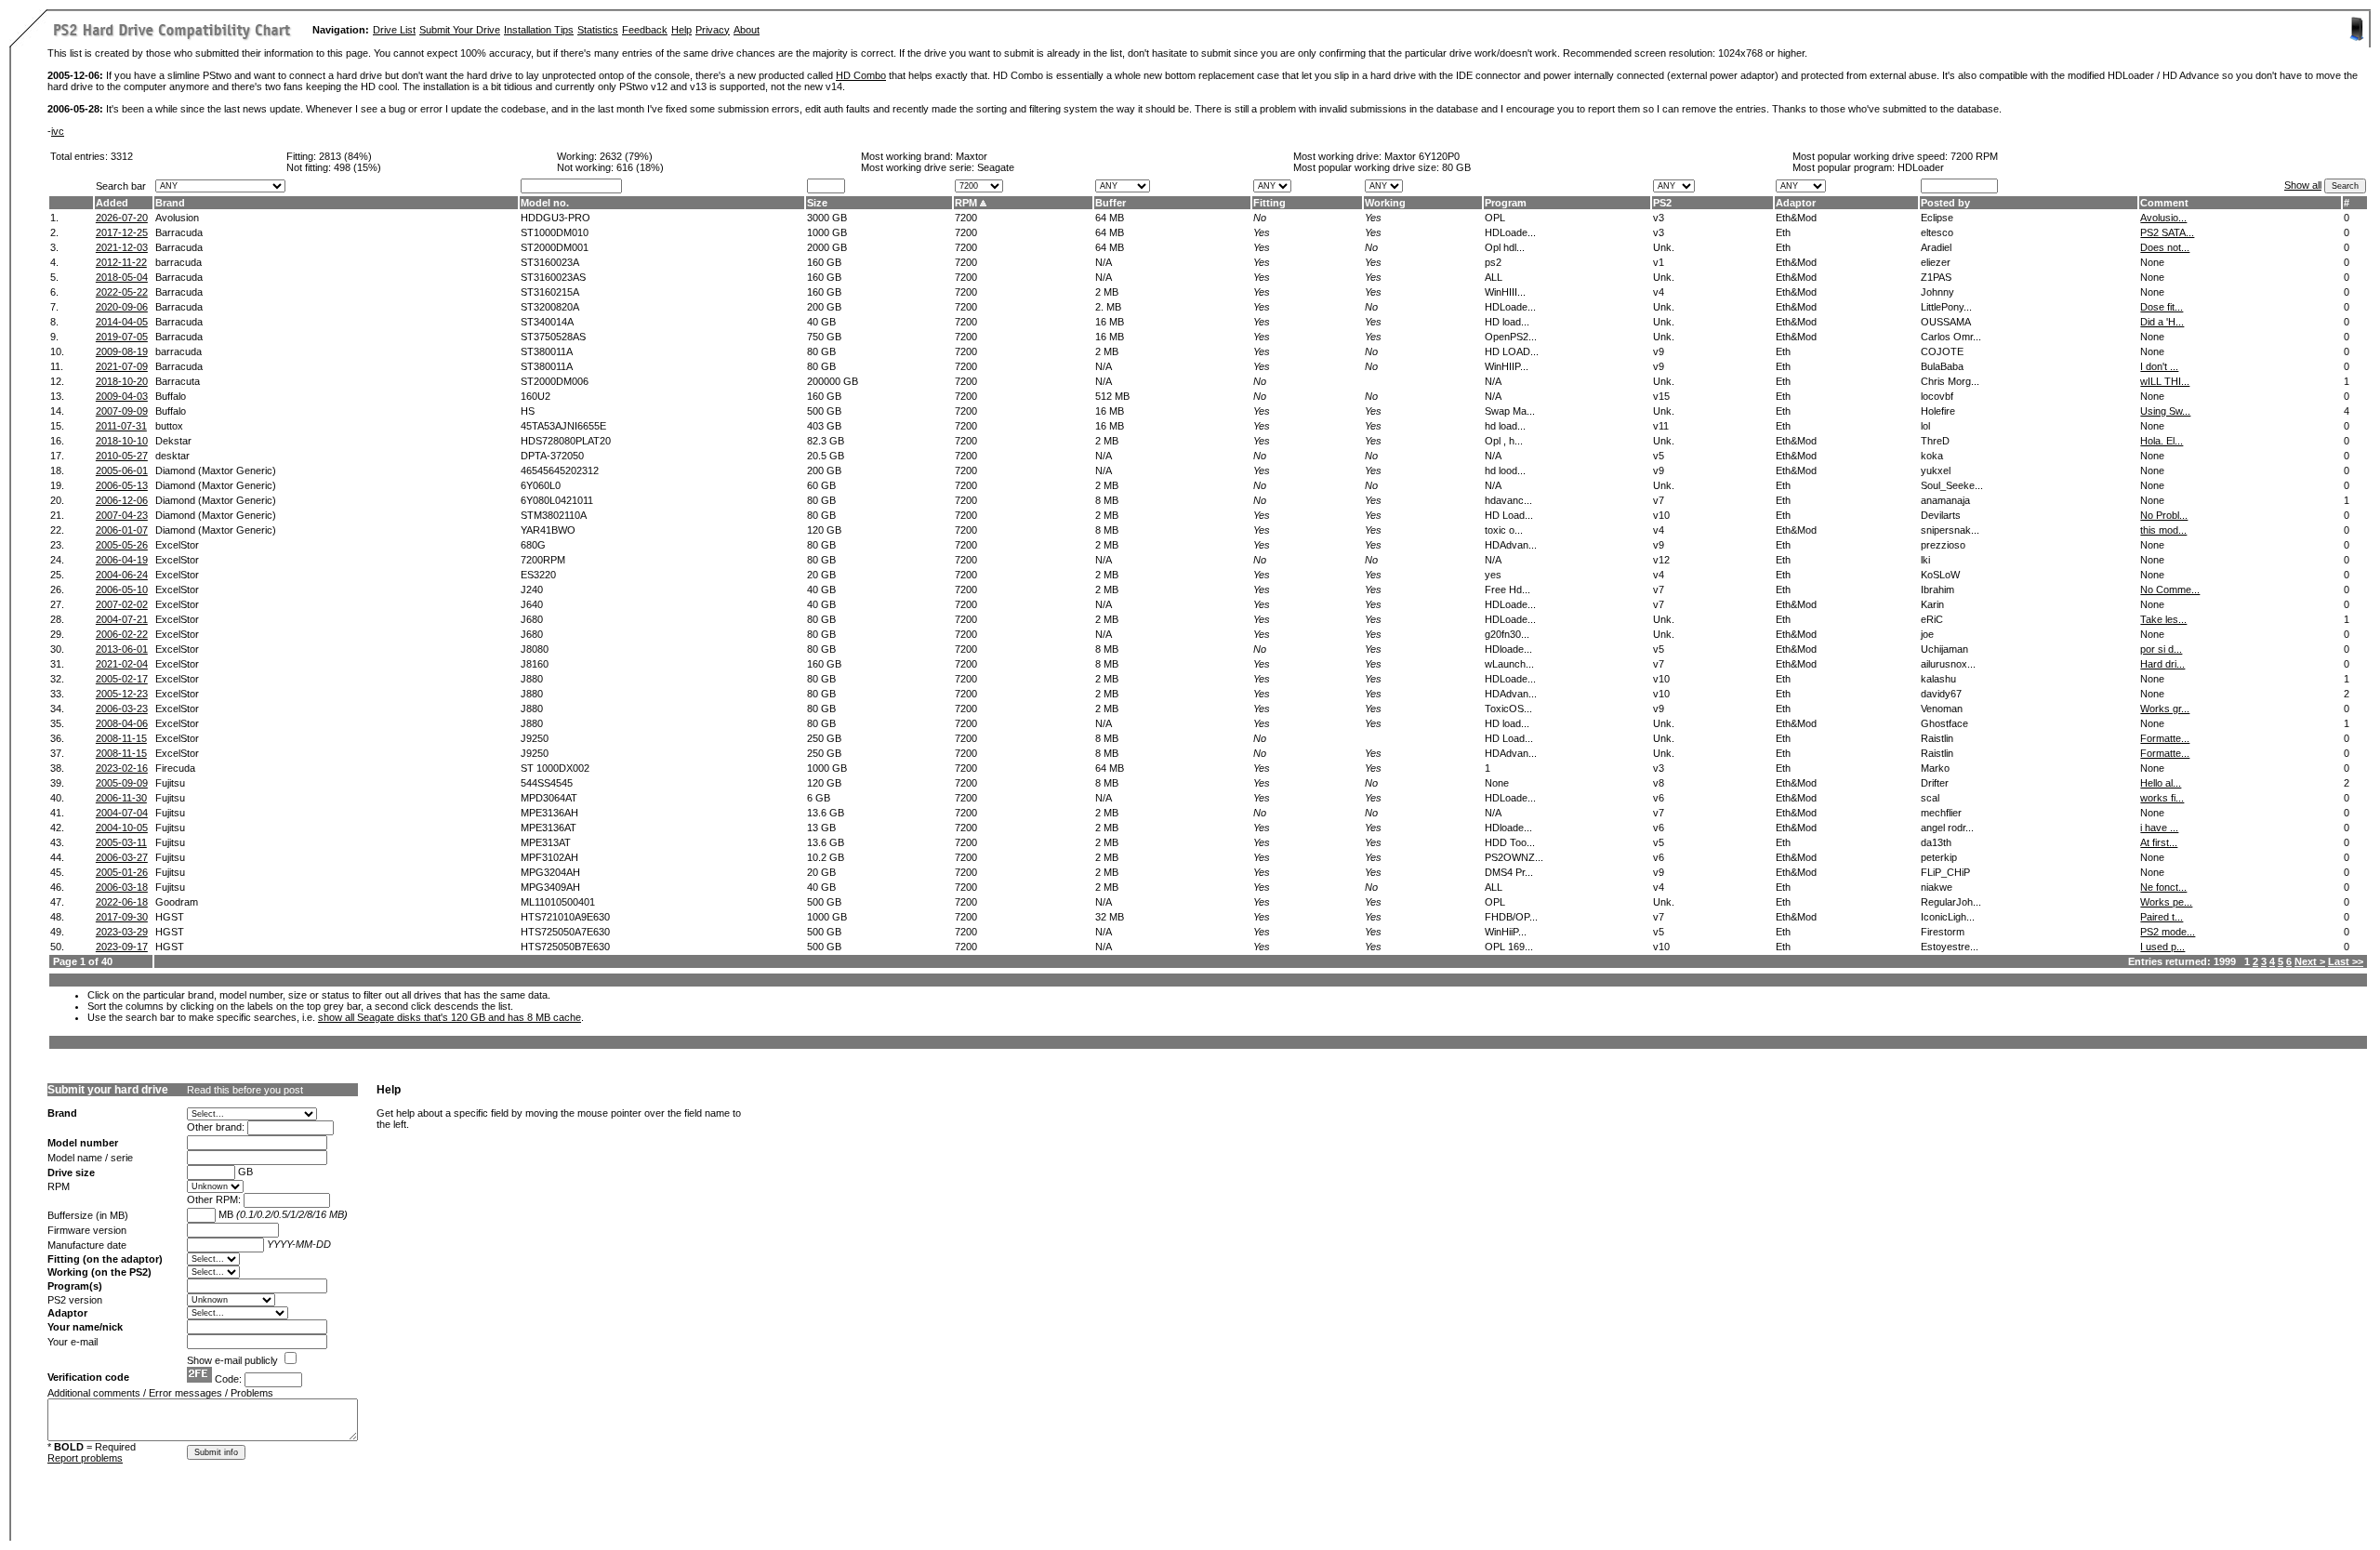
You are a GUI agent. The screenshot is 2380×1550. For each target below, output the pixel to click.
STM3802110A (554, 515)
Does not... (2165, 247)
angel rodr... (1947, 828)
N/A (1104, 262)
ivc (58, 131)
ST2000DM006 (555, 381)
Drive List (394, 30)
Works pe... (2166, 902)
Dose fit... (2162, 307)
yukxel (1936, 470)
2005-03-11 (121, 842)
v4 (1659, 292)
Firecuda (175, 768)
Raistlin (1937, 738)
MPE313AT (546, 842)
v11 (1661, 426)
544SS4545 (547, 783)
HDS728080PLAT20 (566, 441)
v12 (1661, 560)
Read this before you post (245, 1090)
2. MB (1108, 307)
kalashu (1938, 679)
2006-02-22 (122, 634)
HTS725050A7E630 (565, 932)
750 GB (824, 337)
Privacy (713, 30)
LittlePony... (1946, 307)
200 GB (824, 307)
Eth (1783, 232)
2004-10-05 (122, 828)
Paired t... (2162, 917)
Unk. (1664, 247)
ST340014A (547, 322)
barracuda (178, 262)
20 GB (821, 575)
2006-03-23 (122, 709)
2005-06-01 (122, 470)
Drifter (1935, 783)
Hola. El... (2162, 441)
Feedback (645, 30)
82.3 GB (826, 441)
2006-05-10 (122, 590)
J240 (532, 590)
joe (1927, 634)
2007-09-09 (122, 411)
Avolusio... (2163, 218)
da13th (1936, 842)
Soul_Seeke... (1952, 485)
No (1260, 218)
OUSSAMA (1946, 322)
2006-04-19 (122, 560)
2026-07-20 (122, 218)
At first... (2159, 842)
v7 (1659, 500)
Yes (1373, 218)
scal (1930, 798)
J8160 (535, 664)
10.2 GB (826, 857)
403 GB (824, 426)
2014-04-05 (122, 322)
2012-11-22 (121, 262)
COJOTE (1942, 351)
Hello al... (2161, 783)
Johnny (1937, 292)
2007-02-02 (122, 604)
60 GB (821, 485)
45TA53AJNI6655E (563, 426)
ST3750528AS (553, 337)
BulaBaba (1942, 366)
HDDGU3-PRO (555, 218)
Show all (2303, 185)
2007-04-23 (122, 515)
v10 (1661, 515)
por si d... (2161, 649)
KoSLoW (1940, 575)
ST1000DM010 (555, 232)
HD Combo (861, 75)
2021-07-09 (122, 366)
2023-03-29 (122, 932)
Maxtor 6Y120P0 (1422, 156)
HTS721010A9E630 (565, 917)
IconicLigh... (1948, 917)
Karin (1932, 604)
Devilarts (1941, 515)
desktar (172, 456)
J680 (532, 619)
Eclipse (1937, 218)
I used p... (2162, 947)
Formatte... (2165, 738)
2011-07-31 (121, 426)
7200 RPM (1974, 156)
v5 (1659, 456)
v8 (1659, 783)
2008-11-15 (121, 738)
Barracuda (179, 232)
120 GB (824, 530)
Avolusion (177, 218)
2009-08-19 (122, 351)
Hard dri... (2162, 664)
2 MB (1107, 292)
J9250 (535, 738)
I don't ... (2159, 366)
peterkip (1939, 857)
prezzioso (1943, 545)
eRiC (1932, 619)
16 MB (1110, 322)
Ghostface (1944, 723)
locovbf (1937, 396)
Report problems (85, 1458)
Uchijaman (1944, 649)
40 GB (821, 322)
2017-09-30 (122, 917)
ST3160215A (550, 292)
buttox (169, 426)
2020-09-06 (122, 307)
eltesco (1937, 232)
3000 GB (827, 218)
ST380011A (547, 351)
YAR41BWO (548, 530)
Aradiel (1936, 247)
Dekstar (173, 441)
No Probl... (2164, 515)
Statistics (598, 30)
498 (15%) (357, 167)
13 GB (821, 828)
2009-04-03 (122, 396)
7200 (966, 218)
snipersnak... (1950, 530)
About (747, 30)
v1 (1659, 262)
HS (528, 411)
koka (1932, 456)
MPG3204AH (550, 872)
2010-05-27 (122, 456)
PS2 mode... (2168, 932)
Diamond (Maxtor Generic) (216, 470)
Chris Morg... (1950, 381)
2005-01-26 (122, 872)
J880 (532, 679)
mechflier (1941, 813)
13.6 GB (826, 813)
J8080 (535, 649)
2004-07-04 (122, 813)
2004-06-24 (122, 575)
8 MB (1107, 500)
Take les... (2163, 619)
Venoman (1942, 709)
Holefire (1938, 411)
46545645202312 (560, 470)
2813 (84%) (345, 156)
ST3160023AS (553, 277)
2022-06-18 (122, 902)
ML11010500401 (558, 902)
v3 (1659, 218)
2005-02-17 (122, 679)
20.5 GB (826, 456)
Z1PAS (1936, 277)
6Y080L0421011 (557, 500)
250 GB (824, 738)
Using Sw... (2165, 411)
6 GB (819, 798)
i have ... (2159, 828)
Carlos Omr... (1951, 337)
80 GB (1456, 167)
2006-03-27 (122, 857)
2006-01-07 (122, 530)
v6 (1659, 798)
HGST (170, 917)
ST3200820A (550, 307)
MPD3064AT (549, 798)
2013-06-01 (122, 649)
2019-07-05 (122, 337)
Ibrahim (1937, 590)
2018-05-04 (122, 277)
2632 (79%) (626, 156)
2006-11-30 (121, 798)
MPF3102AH (549, 857)
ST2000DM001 (555, 247)
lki (1925, 560)
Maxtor (972, 156)
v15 (1661, 396)
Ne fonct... (2163, 887)
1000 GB (827, 232)
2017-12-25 (122, 232)
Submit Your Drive (460, 30)
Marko (1935, 768)
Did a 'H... (2162, 322)
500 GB (824, 411)
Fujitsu (170, 783)
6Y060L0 (541, 485)
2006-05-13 (122, 485)
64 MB (1110, 218)
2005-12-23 (122, 694)
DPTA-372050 (552, 456)
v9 (1659, 351)
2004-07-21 (122, 619)
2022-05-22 (122, 292)
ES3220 (538, 575)
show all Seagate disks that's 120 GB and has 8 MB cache (450, 1017)
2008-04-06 (122, 723)
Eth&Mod (1796, 218)
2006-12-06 (122, 500)
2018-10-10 (122, 441)
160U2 (535, 396)
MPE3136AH (549, 813)
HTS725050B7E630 (565, 947)
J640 (532, 604)
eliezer (1936, 262)
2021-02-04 (122, 664)
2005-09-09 (122, 783)
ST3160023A (550, 262)
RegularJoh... (1951, 902)
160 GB (824, 262)
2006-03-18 (122, 887)
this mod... (2163, 530)
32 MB (1110, 917)
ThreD (1935, 441)
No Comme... (2170, 590)
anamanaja (1945, 500)
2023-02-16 (122, 768)
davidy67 (1941, 694)
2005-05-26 (122, 545)
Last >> (2346, 961)
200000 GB (833, 381)
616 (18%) (640, 167)
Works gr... (2165, 709)
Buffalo (171, 396)
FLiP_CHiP (1945, 872)
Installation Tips (539, 30)
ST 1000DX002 (555, 768)
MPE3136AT (549, 828)
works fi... (2162, 798)
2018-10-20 (122, 381)
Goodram (177, 902)
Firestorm (1943, 932)
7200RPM (543, 560)
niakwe (1937, 887)
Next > (2310, 961)
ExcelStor (177, 545)
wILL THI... (2165, 381)
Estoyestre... (1950, 947)
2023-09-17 (122, 947)
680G (533, 545)
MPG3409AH (550, 887)
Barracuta (178, 381)
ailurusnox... (1948, 664)
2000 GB (827, 247)
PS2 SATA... (2167, 232)
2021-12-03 (122, 247)
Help (681, 30)
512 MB (1112, 396)
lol (1925, 426)
